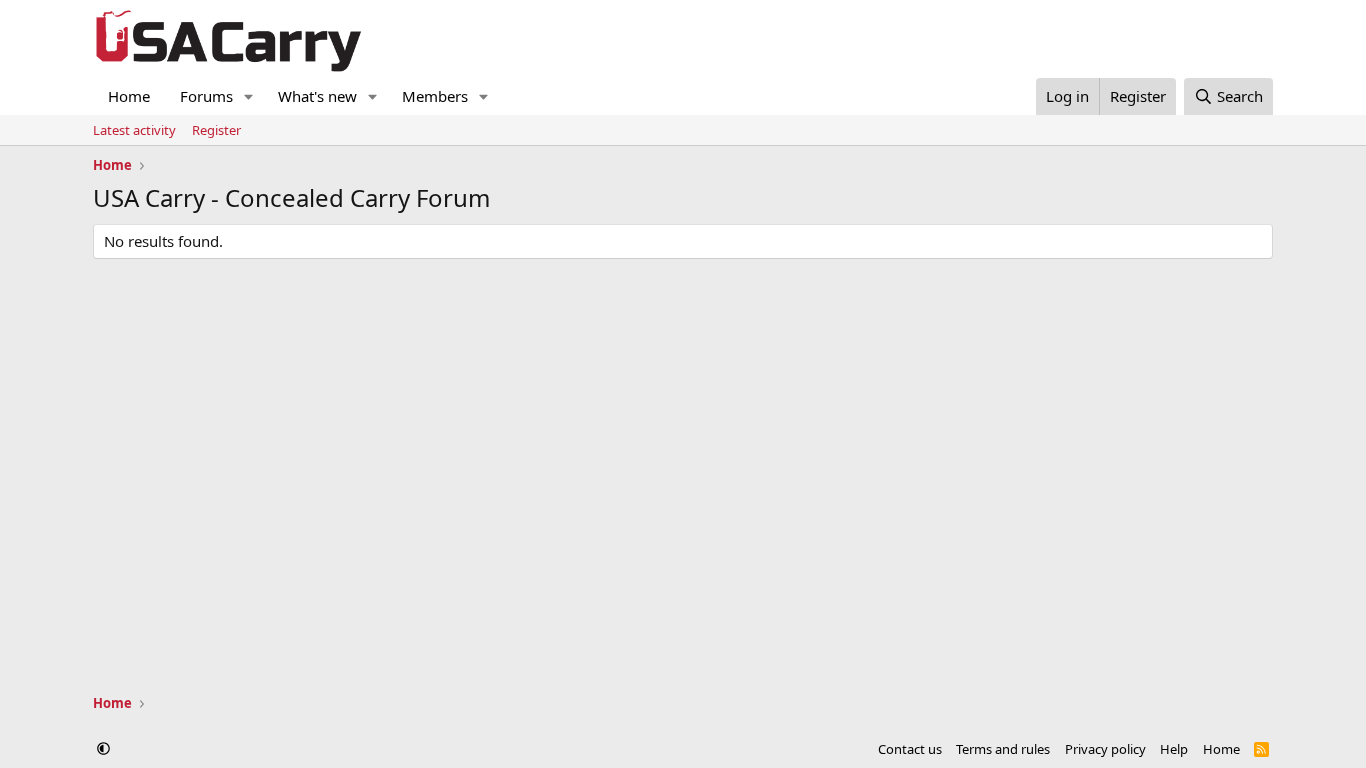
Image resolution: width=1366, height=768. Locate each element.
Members (435, 96)
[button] (249, 96)
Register (216, 130)
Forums (206, 96)
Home (129, 96)
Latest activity (134, 130)
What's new (317, 96)
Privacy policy (1105, 749)
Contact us (910, 749)
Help (1174, 749)
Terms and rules (1003, 749)
